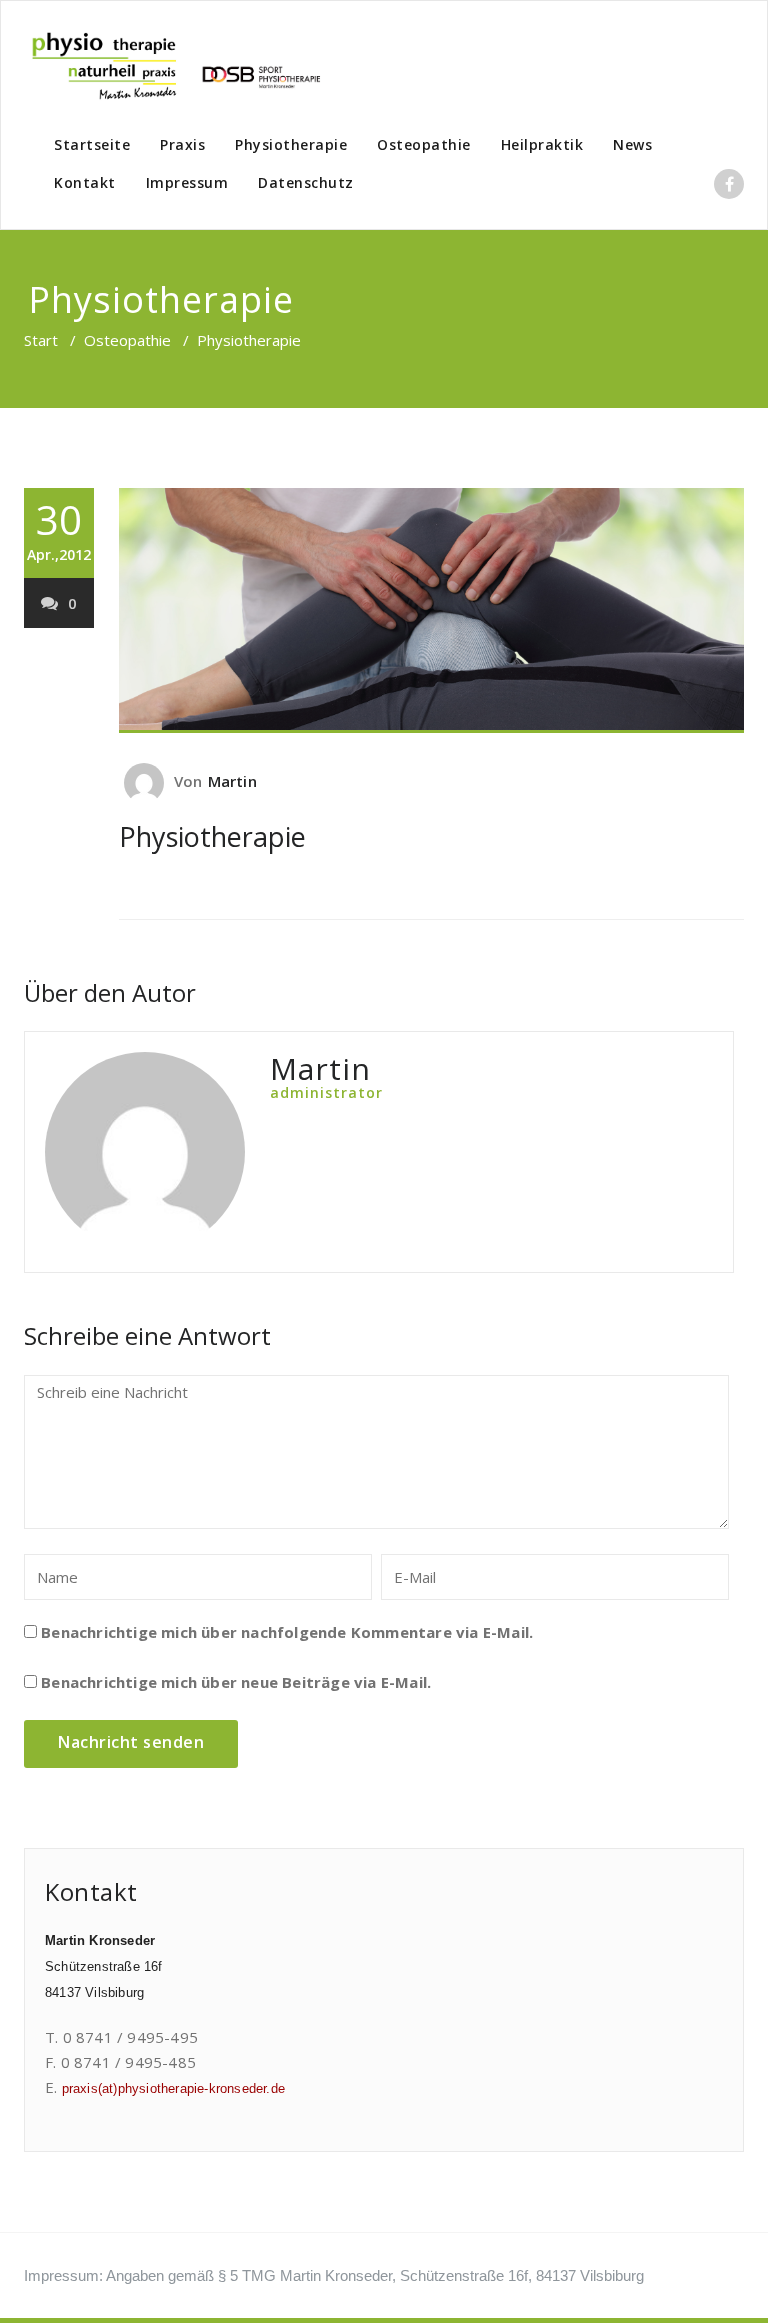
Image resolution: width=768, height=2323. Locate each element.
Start (41, 340)
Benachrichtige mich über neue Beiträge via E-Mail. (236, 1682)
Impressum (187, 182)
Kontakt (85, 182)
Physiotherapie (291, 144)
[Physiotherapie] (431, 610)
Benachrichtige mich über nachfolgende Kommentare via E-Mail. (287, 1632)
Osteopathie (424, 144)
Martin (232, 781)
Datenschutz (306, 182)
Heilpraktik (542, 144)
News (632, 144)
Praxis (182, 144)
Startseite (92, 144)
